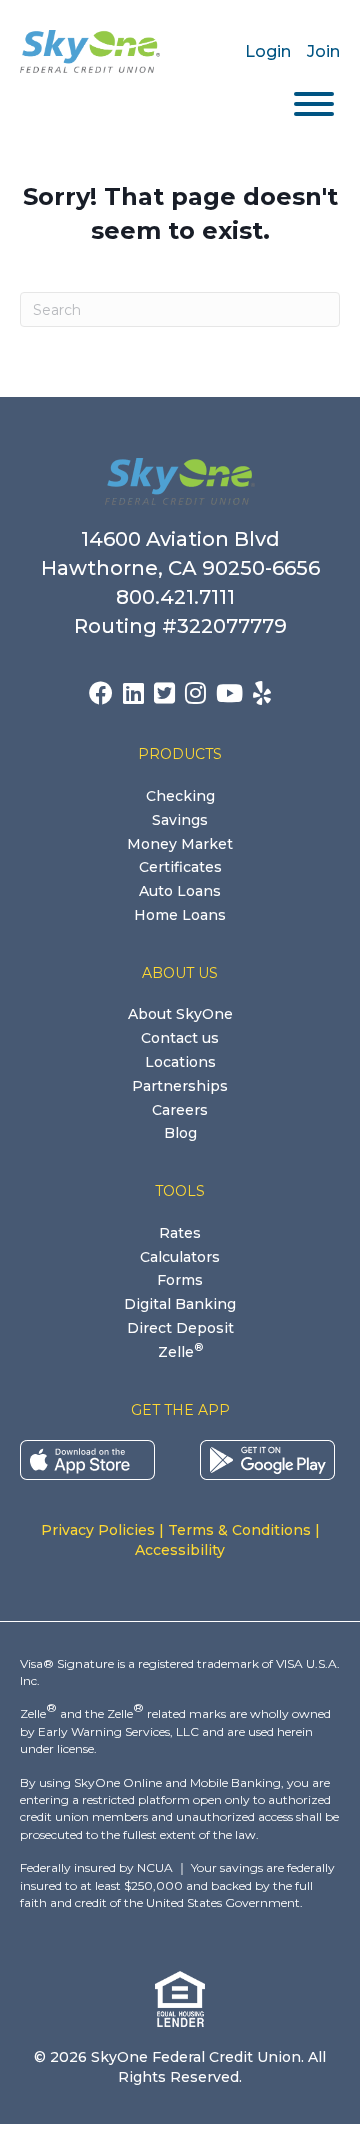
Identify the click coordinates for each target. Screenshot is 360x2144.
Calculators (180, 1257)
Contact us (180, 1038)
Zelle (180, 1352)
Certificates (180, 867)
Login (268, 51)
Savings (180, 820)
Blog (180, 1133)
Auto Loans (180, 891)
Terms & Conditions (239, 1530)
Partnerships (180, 1086)
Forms (180, 1280)
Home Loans (180, 915)
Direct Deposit (180, 1328)
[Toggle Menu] (314, 104)
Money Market (180, 844)
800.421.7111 (180, 597)
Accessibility (180, 1550)
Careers (180, 1110)
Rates (180, 1233)
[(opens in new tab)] (87, 1459)
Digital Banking (180, 1304)
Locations (180, 1062)
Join (323, 51)
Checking (180, 796)
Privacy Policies (98, 1530)
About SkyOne (180, 1014)
